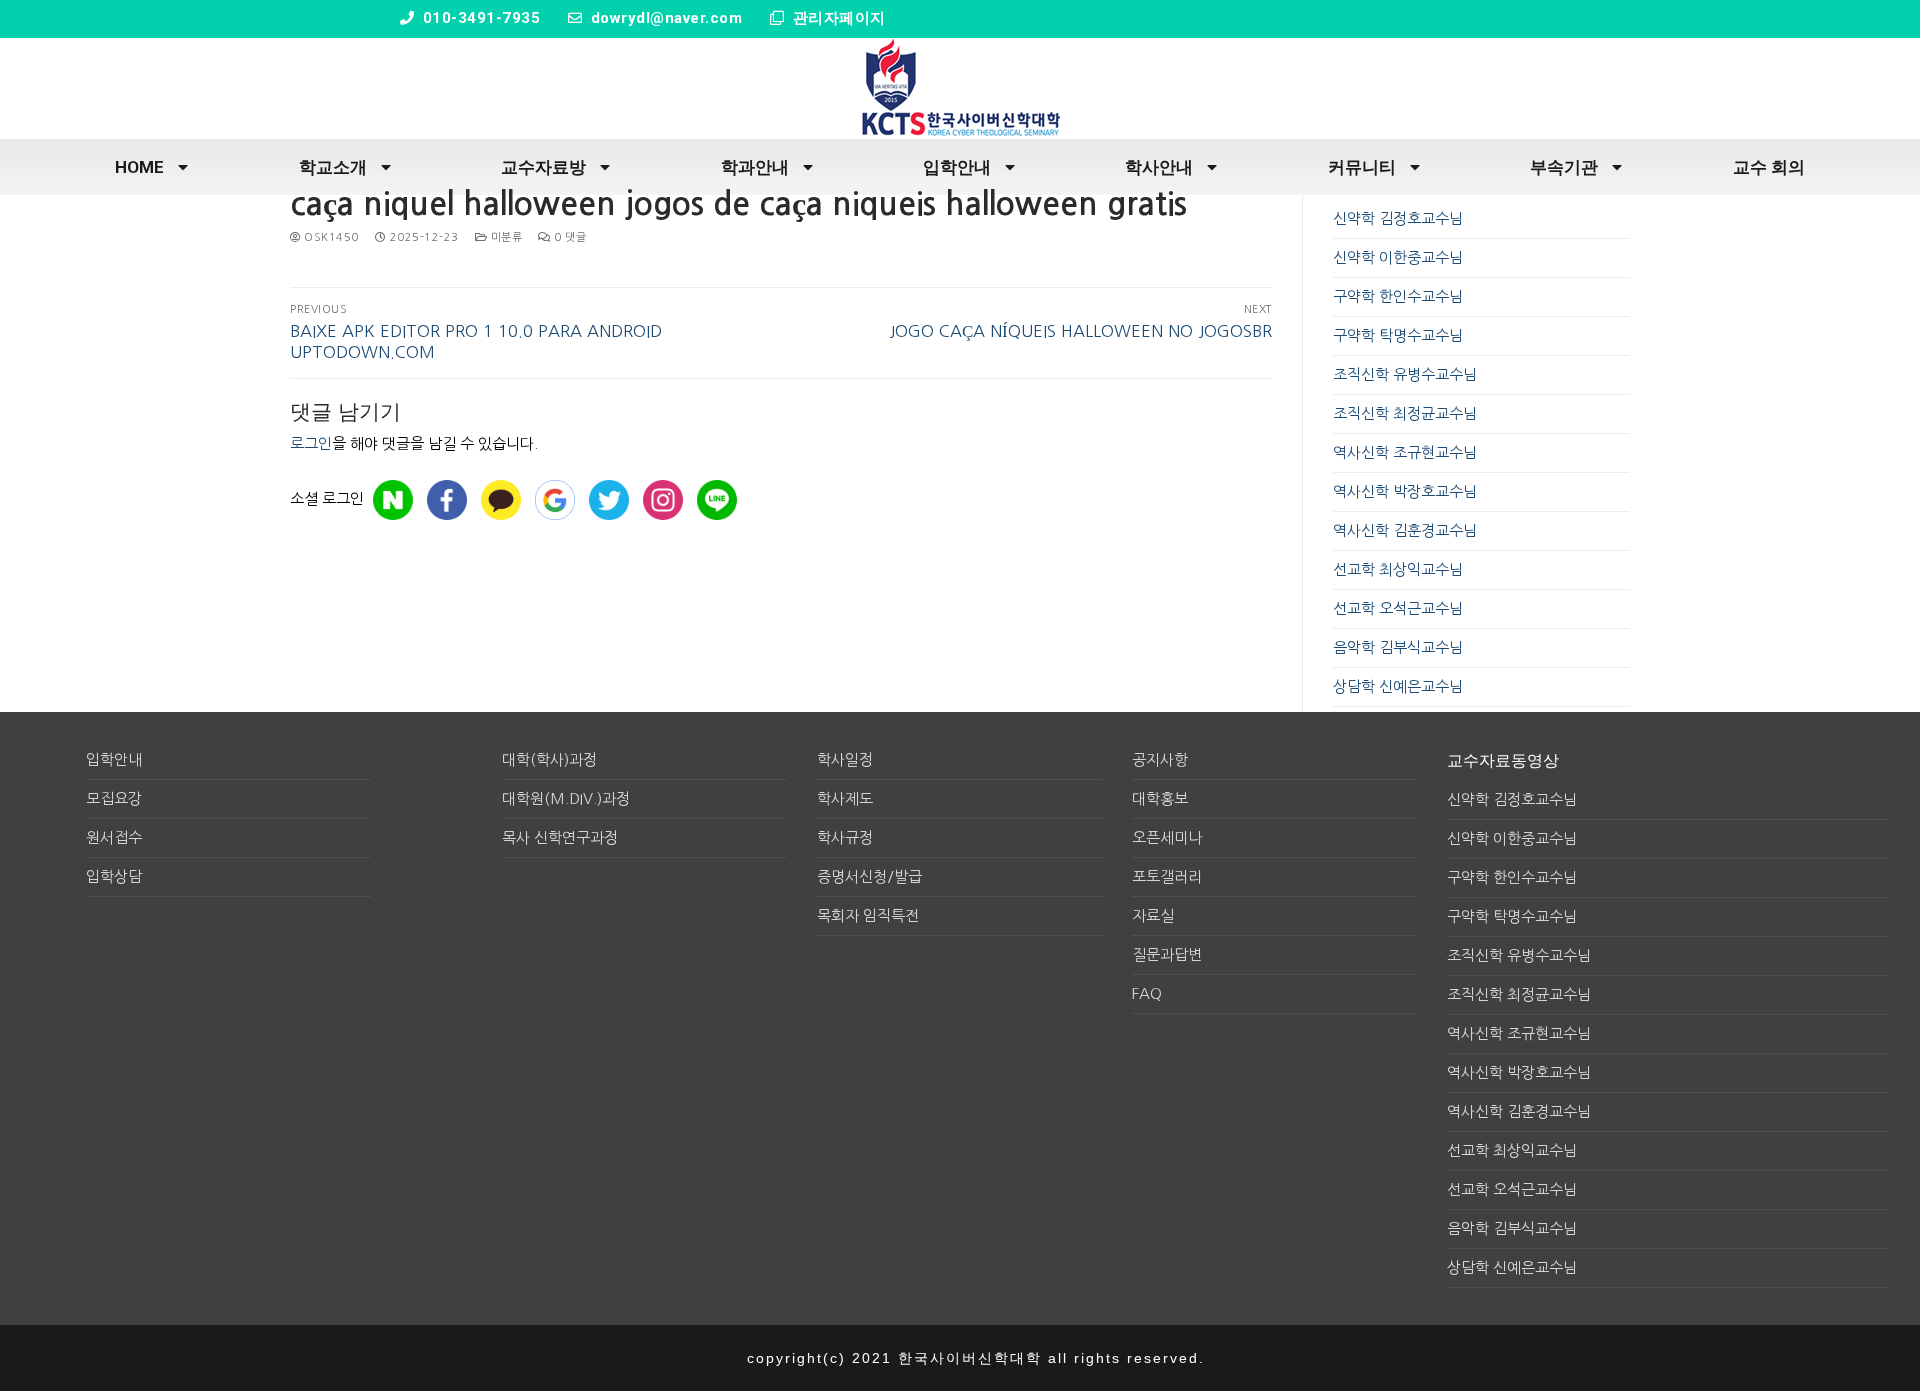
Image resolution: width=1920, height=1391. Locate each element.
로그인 (311, 443)
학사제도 (845, 798)
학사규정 (845, 837)
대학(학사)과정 (549, 759)
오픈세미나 (1167, 837)
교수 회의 (1769, 167)
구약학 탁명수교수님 (1398, 335)
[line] (717, 500)
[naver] (393, 500)
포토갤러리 (1167, 876)
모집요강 (114, 798)
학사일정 (845, 759)
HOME (139, 167)
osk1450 (330, 237)
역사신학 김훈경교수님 (1405, 530)
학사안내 (1159, 167)
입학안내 (957, 167)
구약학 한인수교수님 (1398, 296)
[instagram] (663, 500)
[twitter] (609, 500)
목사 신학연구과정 (560, 837)
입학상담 (114, 876)
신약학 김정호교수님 (1398, 218)
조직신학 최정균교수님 (1405, 413)
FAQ (1147, 993)
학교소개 (333, 167)
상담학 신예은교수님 (1398, 686)
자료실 (1153, 915)
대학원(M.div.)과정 (566, 798)
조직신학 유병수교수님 (1405, 374)
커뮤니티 (1362, 167)
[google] (555, 500)
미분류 (504, 237)
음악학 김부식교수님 (1398, 647)
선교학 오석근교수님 (1398, 608)
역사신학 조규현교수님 (1405, 452)
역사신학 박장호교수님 (1405, 491)
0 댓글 (568, 237)
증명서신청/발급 (869, 876)
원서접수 (114, 837)
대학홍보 (1160, 798)
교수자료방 (543, 167)
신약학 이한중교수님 (1398, 257)
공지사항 (1160, 759)
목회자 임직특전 (868, 915)
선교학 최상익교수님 (1398, 569)
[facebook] (447, 500)
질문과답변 (1167, 954)
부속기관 (1564, 167)
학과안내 (755, 167)
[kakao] (501, 500)
